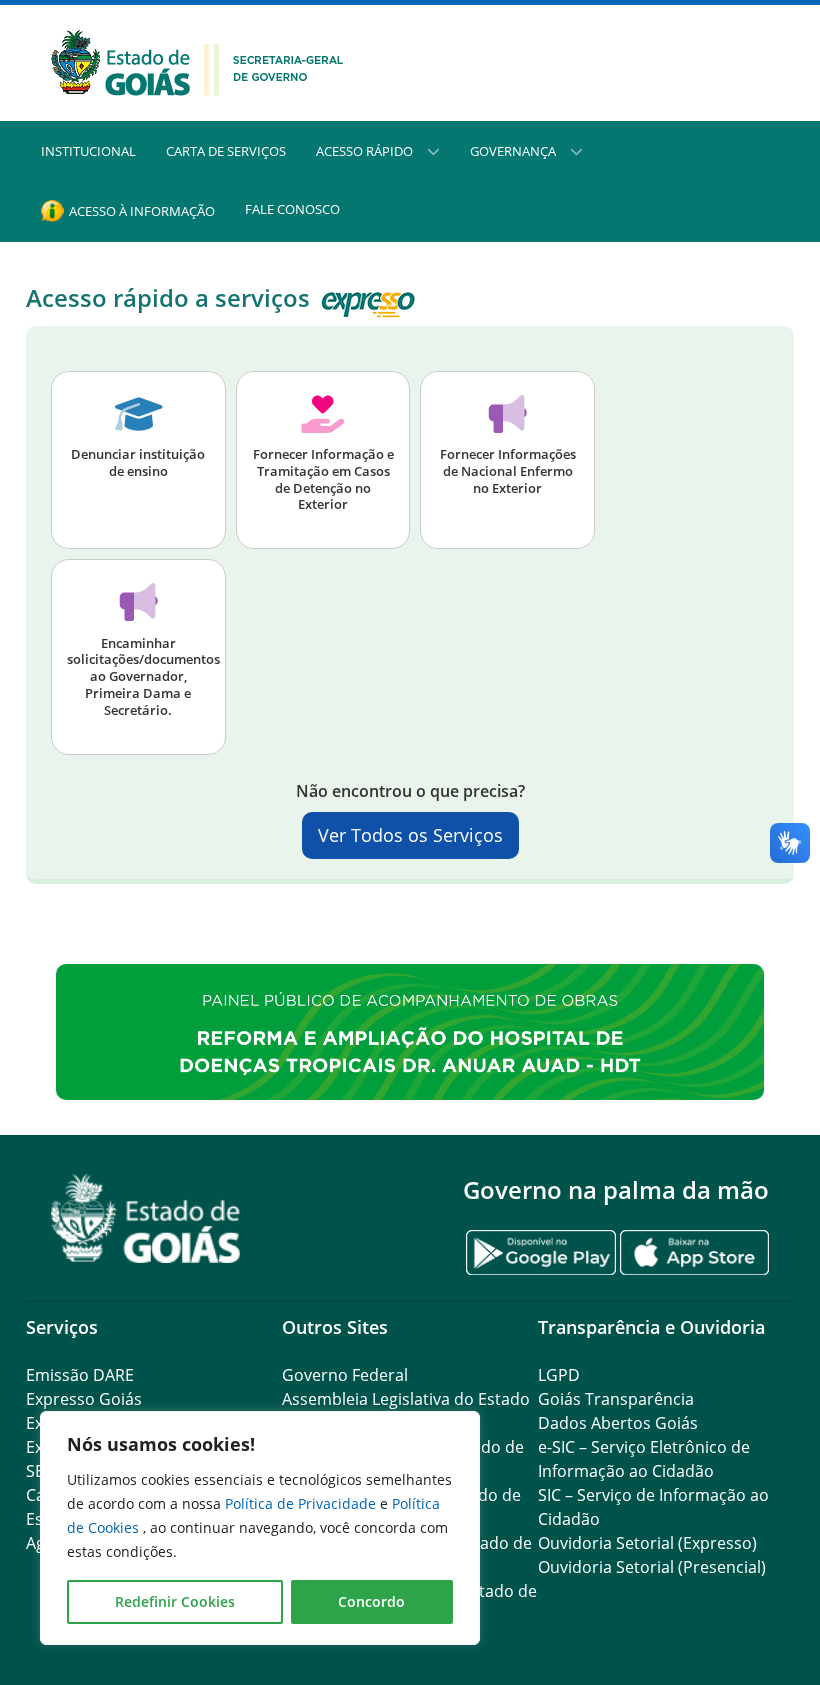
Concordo (371, 1601)
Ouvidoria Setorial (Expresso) (647, 1543)
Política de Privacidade (302, 1503)
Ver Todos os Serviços (410, 835)
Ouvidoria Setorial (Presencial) (652, 1567)
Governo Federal (345, 1375)
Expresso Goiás (84, 1399)
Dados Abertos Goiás (618, 1423)
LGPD (559, 1375)
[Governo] (197, 61)
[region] (260, 1528)
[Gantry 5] (146, 1218)
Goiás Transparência (616, 1399)
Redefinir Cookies (175, 1601)
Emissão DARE (80, 1375)
